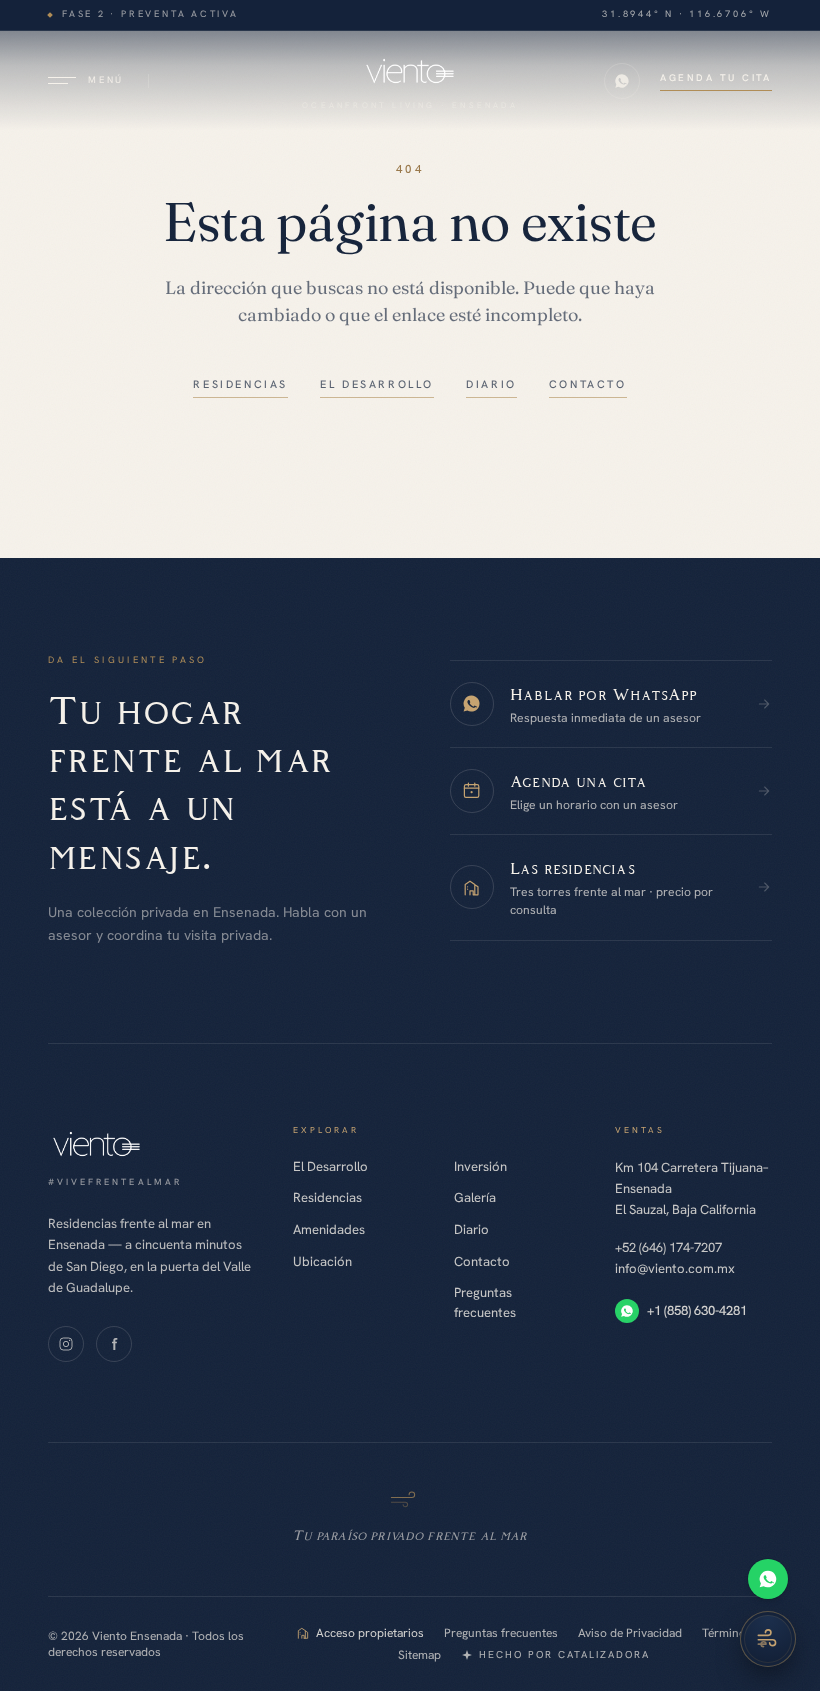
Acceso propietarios (370, 1633)
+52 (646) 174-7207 (668, 1247)
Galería (475, 1197)
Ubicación (322, 1261)
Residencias (327, 1197)
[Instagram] (66, 1344)
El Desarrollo (330, 1166)
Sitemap (419, 1655)
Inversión (480, 1166)
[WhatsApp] (768, 1579)
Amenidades (329, 1229)
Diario (471, 1229)
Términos (727, 1633)
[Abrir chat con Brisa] (768, 1639)
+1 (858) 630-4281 (697, 1310)
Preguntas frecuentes (485, 1302)
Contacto (482, 1261)
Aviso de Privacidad (630, 1633)
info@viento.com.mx (675, 1268)
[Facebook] (114, 1344)
